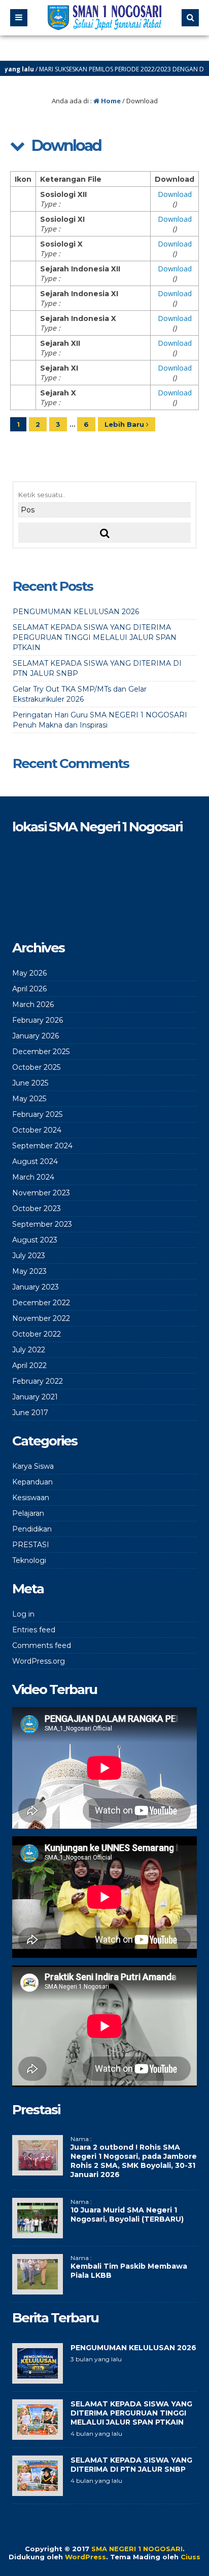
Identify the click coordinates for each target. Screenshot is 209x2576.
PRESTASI (31, 1545)
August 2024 (35, 1161)
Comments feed (42, 1645)
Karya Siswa (33, 1466)
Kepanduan (32, 1482)
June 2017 (30, 1413)
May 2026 (29, 973)
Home (110, 101)
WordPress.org (39, 1661)
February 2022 (38, 1381)
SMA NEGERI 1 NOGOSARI (137, 2549)
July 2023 (29, 1256)
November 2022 (41, 1318)
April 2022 (29, 1365)
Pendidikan (32, 1529)
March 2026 (33, 1004)
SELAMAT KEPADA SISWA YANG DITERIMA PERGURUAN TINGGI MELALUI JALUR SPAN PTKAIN (95, 637)
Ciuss (190, 2557)
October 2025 (36, 1067)
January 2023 (36, 1287)
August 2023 (35, 1240)
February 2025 (37, 1114)
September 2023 (42, 1224)
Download (175, 194)
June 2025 (30, 1083)
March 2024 (33, 1177)
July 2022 (29, 1350)
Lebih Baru (125, 424)
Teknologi (29, 1560)
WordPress (85, 2557)
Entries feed (34, 1630)
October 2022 (37, 1334)
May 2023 (29, 1271)
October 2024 (37, 1130)
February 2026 (38, 1020)
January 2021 (35, 1397)
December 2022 (41, 1303)
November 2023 (41, 1193)
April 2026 (29, 989)
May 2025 (29, 1099)
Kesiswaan (31, 1498)
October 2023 (37, 1209)
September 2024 (42, 1146)
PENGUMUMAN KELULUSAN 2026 (76, 612)
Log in (23, 1614)
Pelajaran (28, 1513)
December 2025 (41, 1052)
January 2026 (36, 1036)
